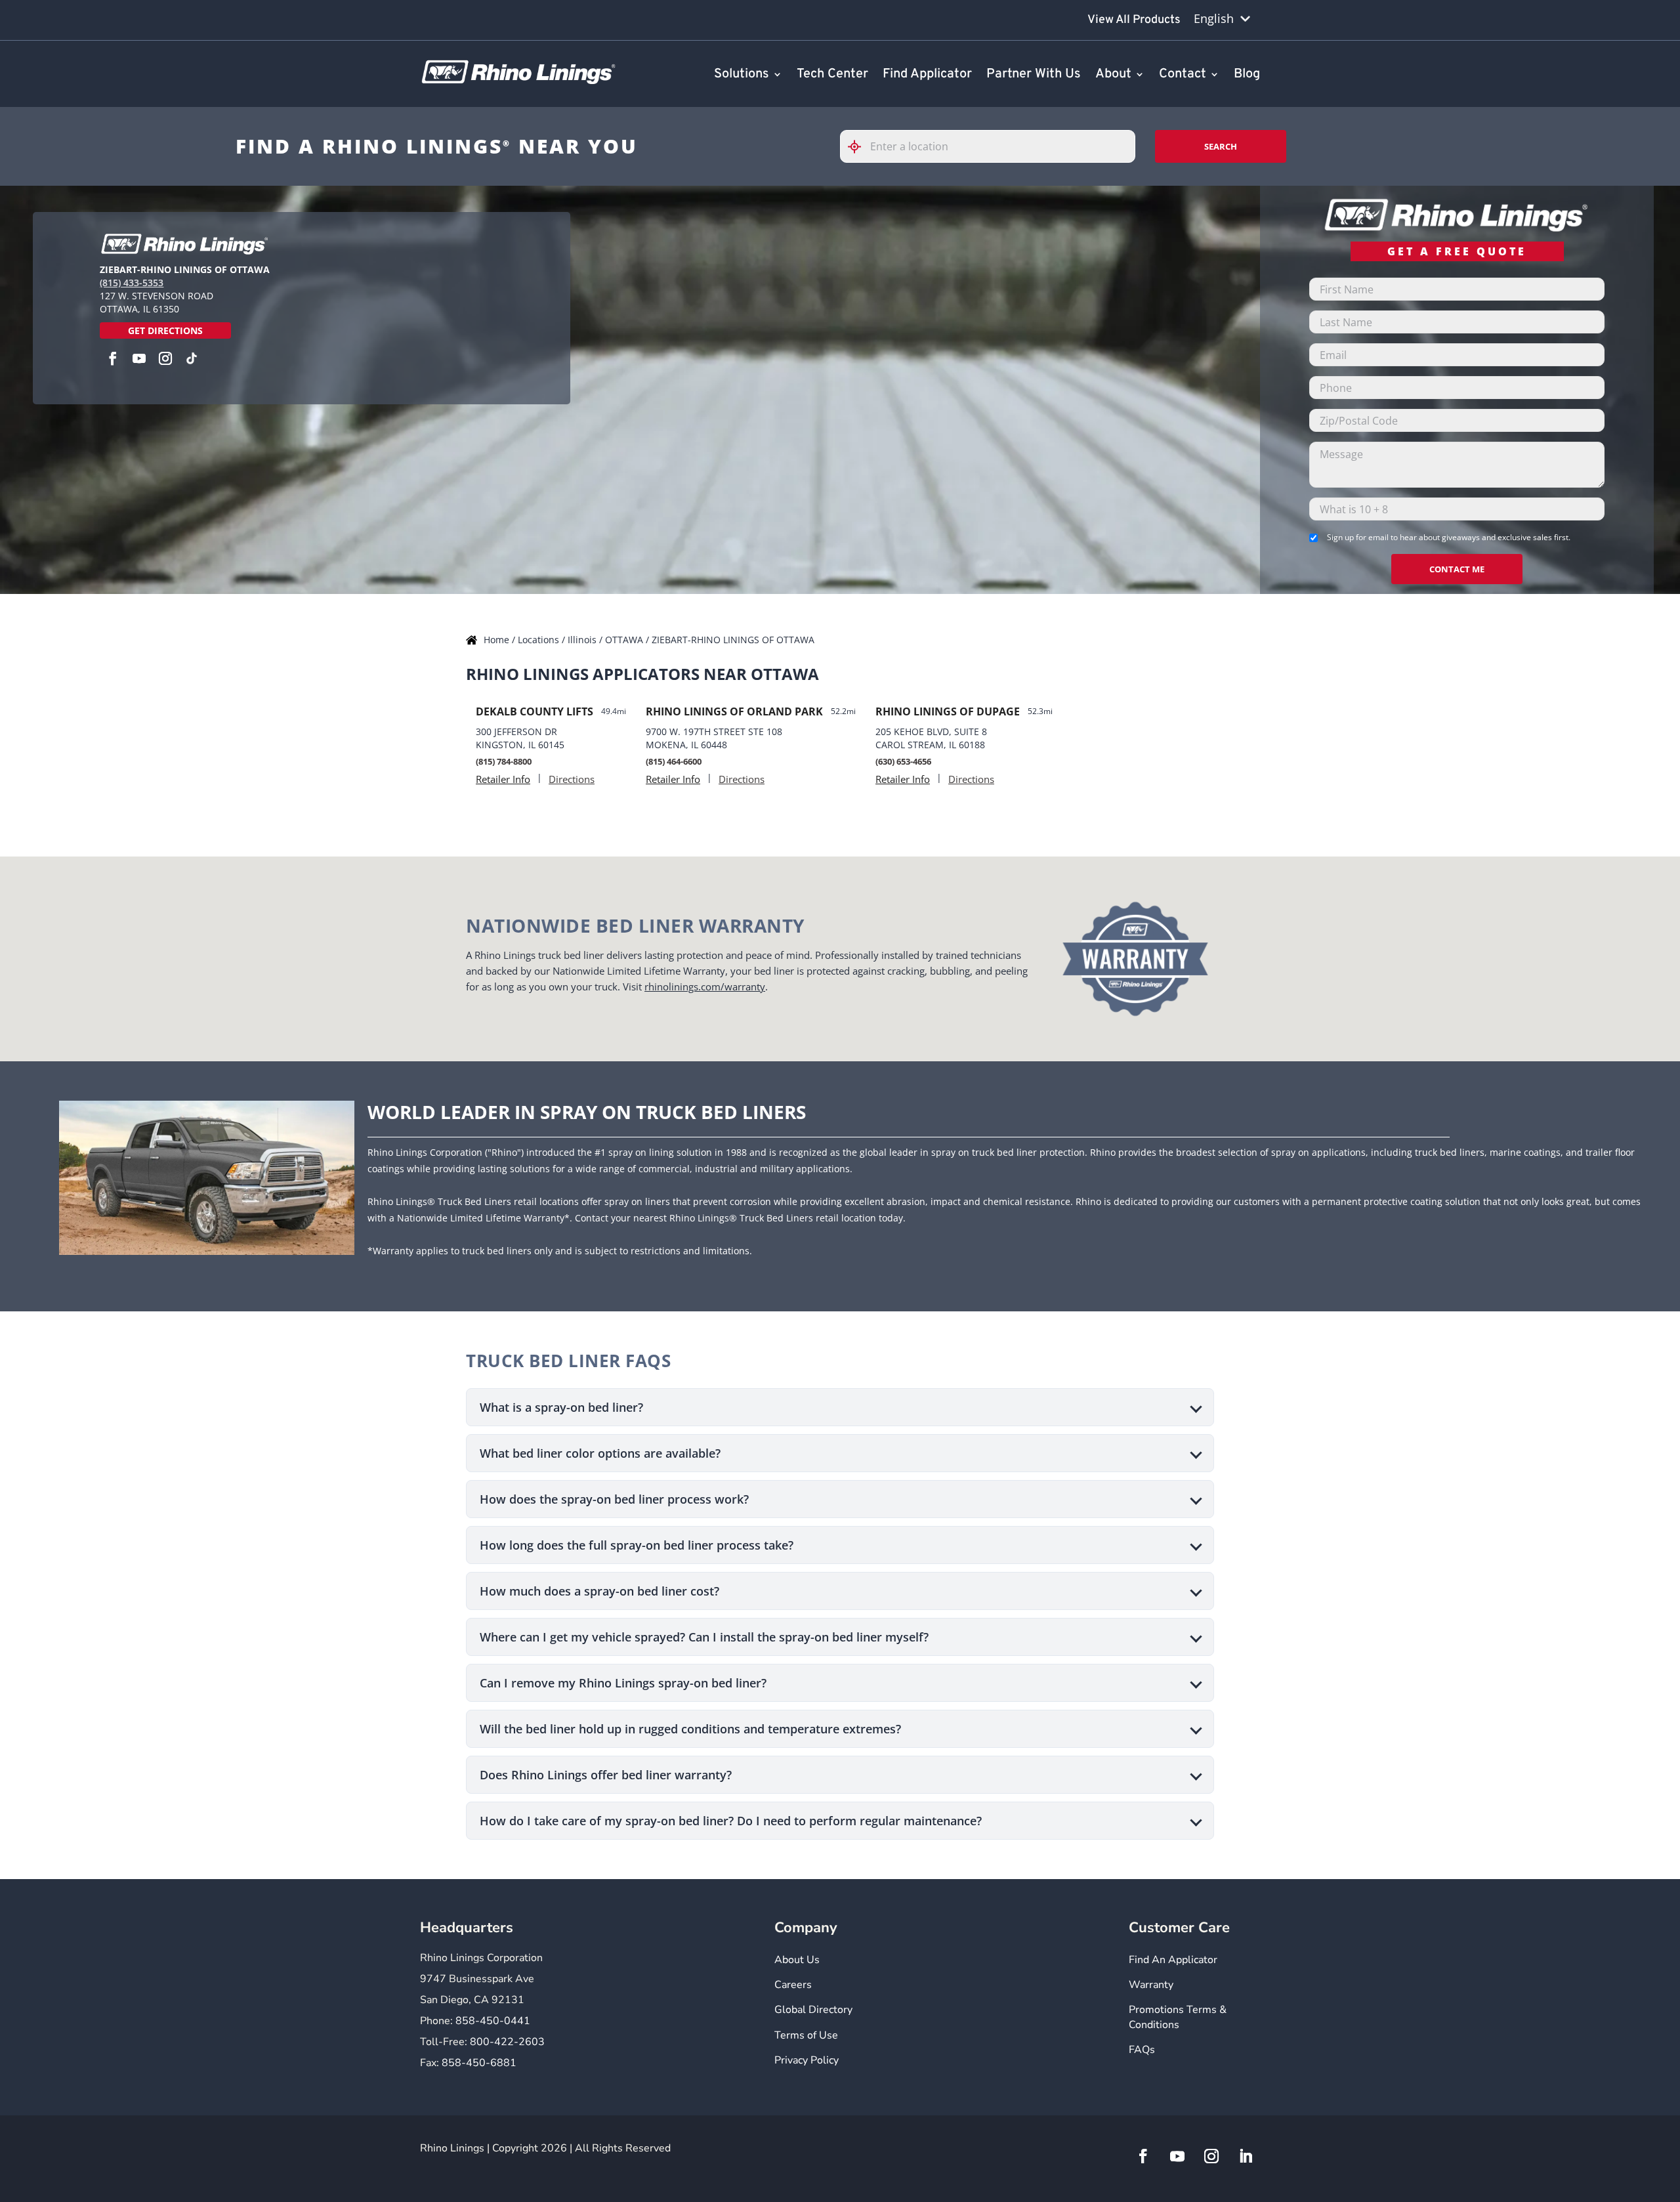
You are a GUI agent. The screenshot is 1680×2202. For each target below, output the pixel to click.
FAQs (1142, 2050)
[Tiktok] (192, 358)
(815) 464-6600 (674, 761)
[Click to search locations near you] (860, 147)
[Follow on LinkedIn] (1246, 2156)
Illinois (583, 640)
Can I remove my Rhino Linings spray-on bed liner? (623, 1683)
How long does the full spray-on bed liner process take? (637, 1545)
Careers (793, 1985)
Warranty (1151, 1985)
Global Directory (813, 2010)
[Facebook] (113, 358)
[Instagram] (165, 358)
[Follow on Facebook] (1143, 2156)
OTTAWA (625, 640)
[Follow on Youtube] (1177, 2156)
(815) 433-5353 (132, 283)
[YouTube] (139, 358)
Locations (540, 640)
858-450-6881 (479, 2063)
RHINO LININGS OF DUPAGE (948, 711)
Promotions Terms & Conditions (1178, 2017)
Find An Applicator (1173, 1960)
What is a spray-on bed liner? (561, 1407)
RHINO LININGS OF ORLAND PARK (734, 711)
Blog (1247, 75)
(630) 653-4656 (903, 761)
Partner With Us (1034, 75)
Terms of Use (806, 2035)
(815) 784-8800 (504, 761)
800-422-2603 (507, 2042)
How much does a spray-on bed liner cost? (599, 1591)
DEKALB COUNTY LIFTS (535, 711)
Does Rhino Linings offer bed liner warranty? (606, 1775)
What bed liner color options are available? (600, 1453)
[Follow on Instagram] (1211, 2156)
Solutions (742, 75)
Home (498, 640)
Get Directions (165, 330)
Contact (1183, 75)
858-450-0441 (493, 2021)
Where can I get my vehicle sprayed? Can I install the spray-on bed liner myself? (704, 1637)
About (1113, 75)
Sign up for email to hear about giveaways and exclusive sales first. (1449, 537)
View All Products (1134, 20)
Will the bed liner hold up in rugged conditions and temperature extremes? (690, 1729)
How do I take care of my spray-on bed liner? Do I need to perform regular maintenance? (731, 1821)
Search (1221, 146)
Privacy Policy (807, 2060)
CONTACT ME (1457, 569)
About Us (797, 1960)
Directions (572, 779)
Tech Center (832, 75)
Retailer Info (503, 779)
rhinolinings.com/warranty (705, 986)
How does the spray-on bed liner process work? (614, 1499)
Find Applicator (927, 75)
